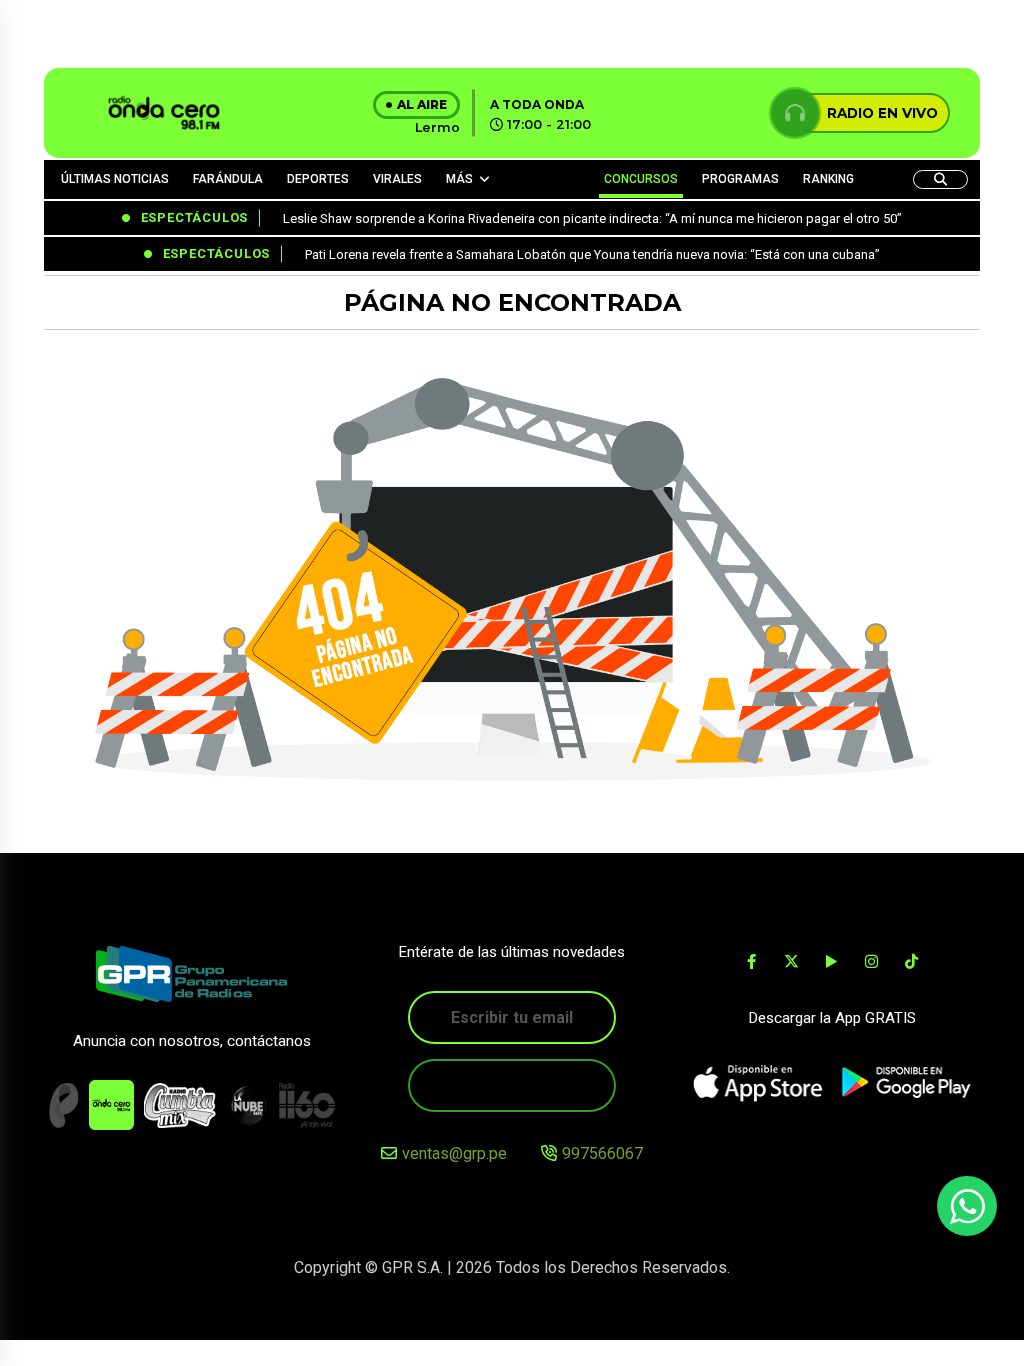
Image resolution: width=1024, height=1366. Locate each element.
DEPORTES (318, 179)
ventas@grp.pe (454, 1153)
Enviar (512, 1085)
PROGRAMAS (740, 179)
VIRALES (397, 179)
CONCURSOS (641, 179)
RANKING (828, 179)
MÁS (459, 179)
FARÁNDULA (228, 179)
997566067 (602, 1153)
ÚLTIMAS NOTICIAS (115, 179)
